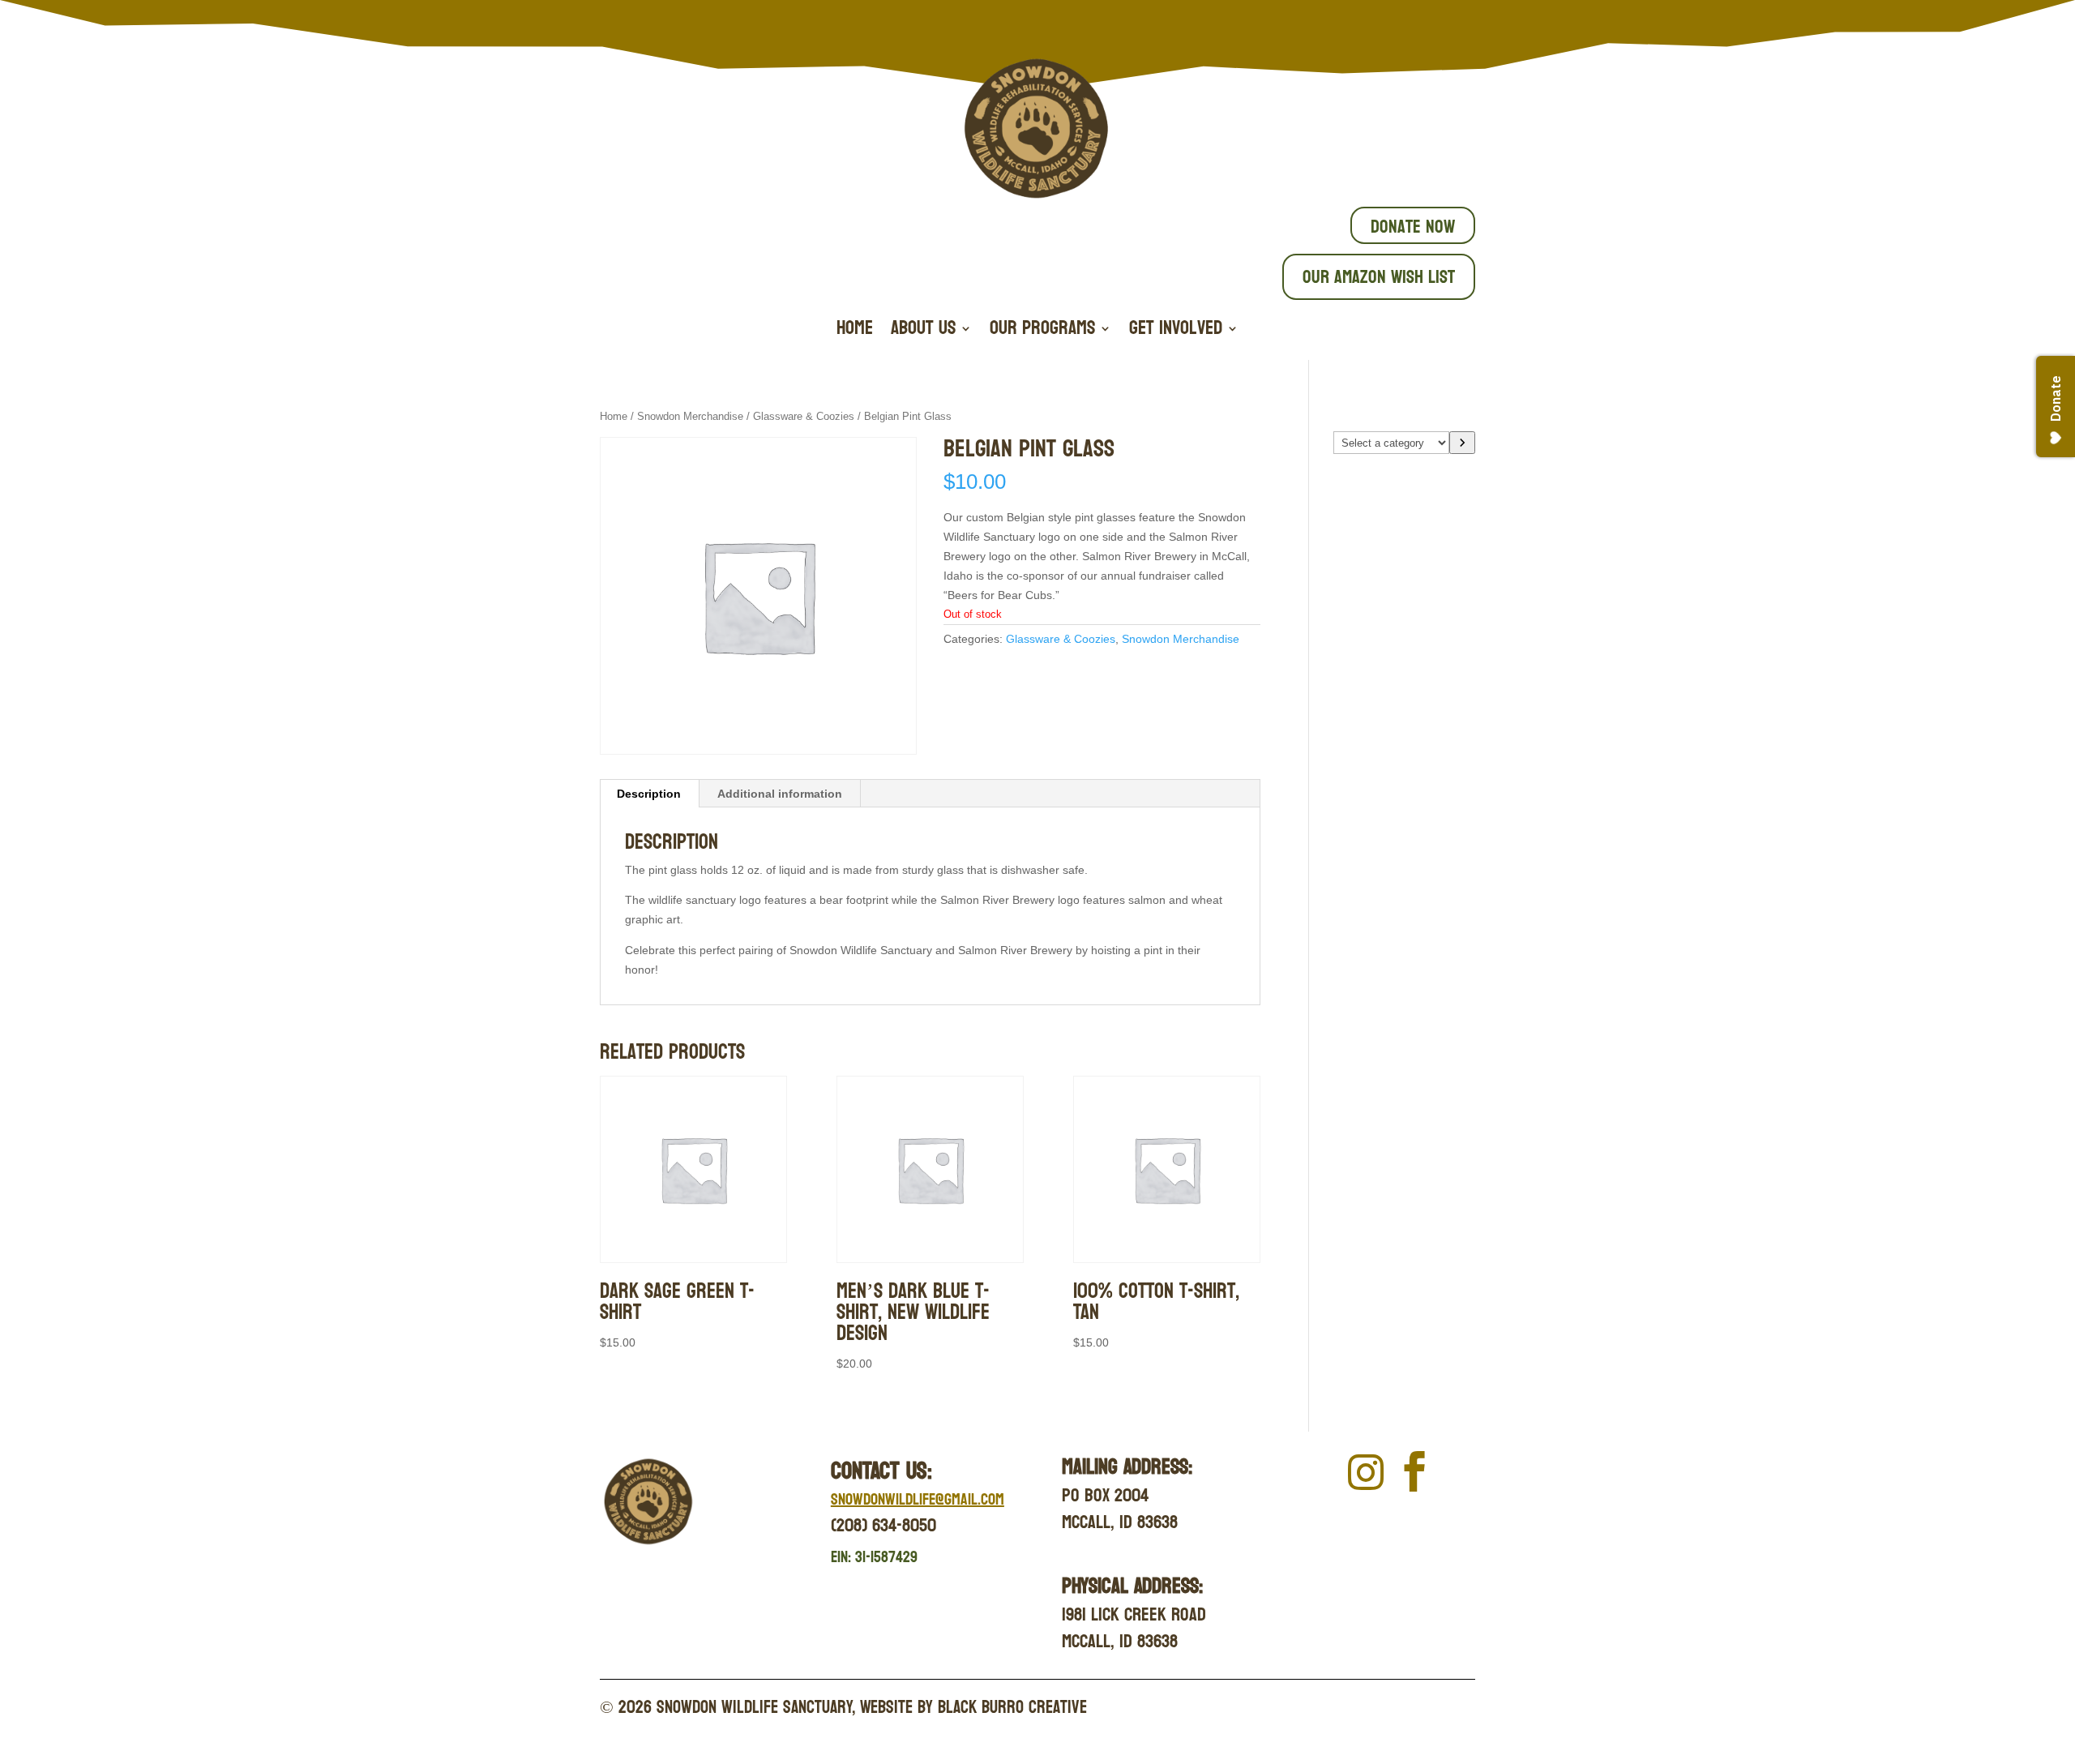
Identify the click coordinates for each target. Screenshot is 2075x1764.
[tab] (649, 794)
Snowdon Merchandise (690, 416)
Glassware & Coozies (804, 416)
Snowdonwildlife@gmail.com (918, 1500)
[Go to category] (1462, 443)
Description (649, 794)
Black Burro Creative (1012, 1707)
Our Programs (1042, 332)
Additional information (780, 794)
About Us (923, 332)
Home (855, 332)
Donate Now (1413, 227)
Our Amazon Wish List (1379, 277)
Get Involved (1176, 332)
